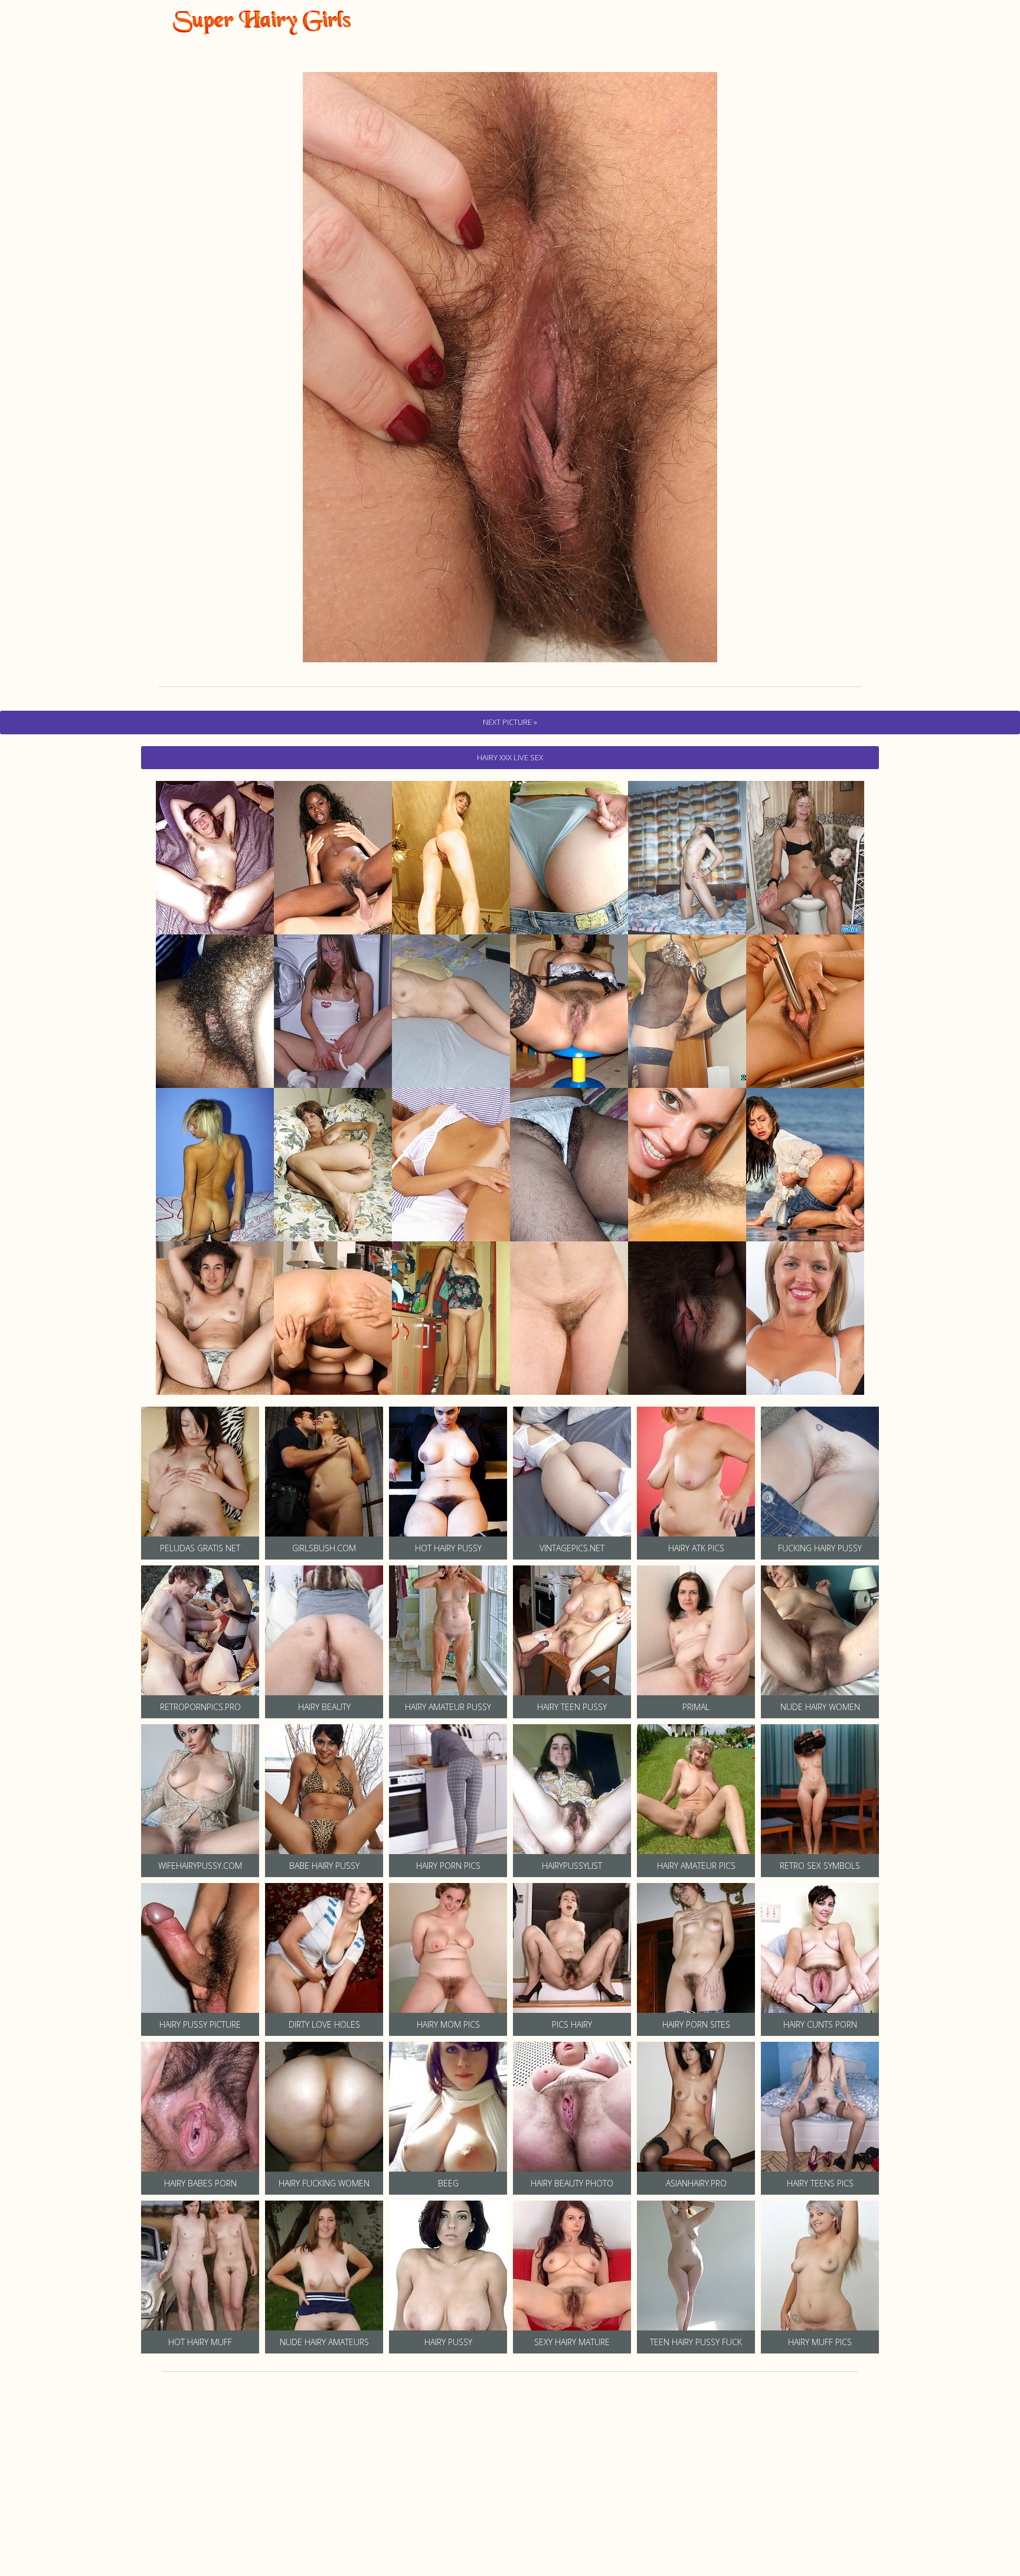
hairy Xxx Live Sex (510, 757)
